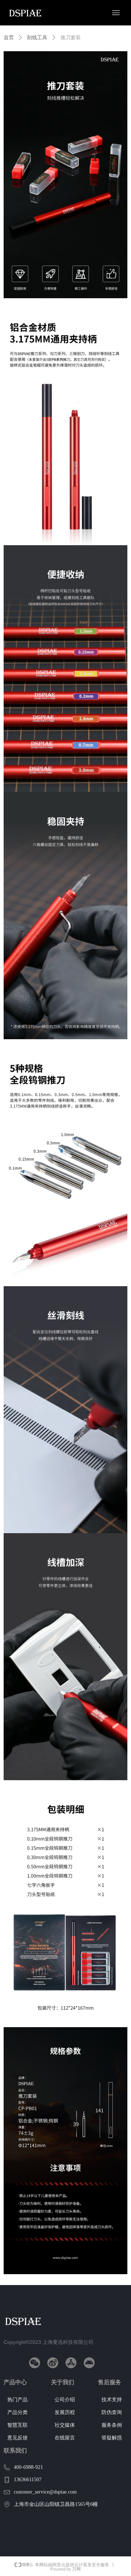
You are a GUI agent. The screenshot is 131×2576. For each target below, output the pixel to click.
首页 (9, 38)
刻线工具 (37, 38)
